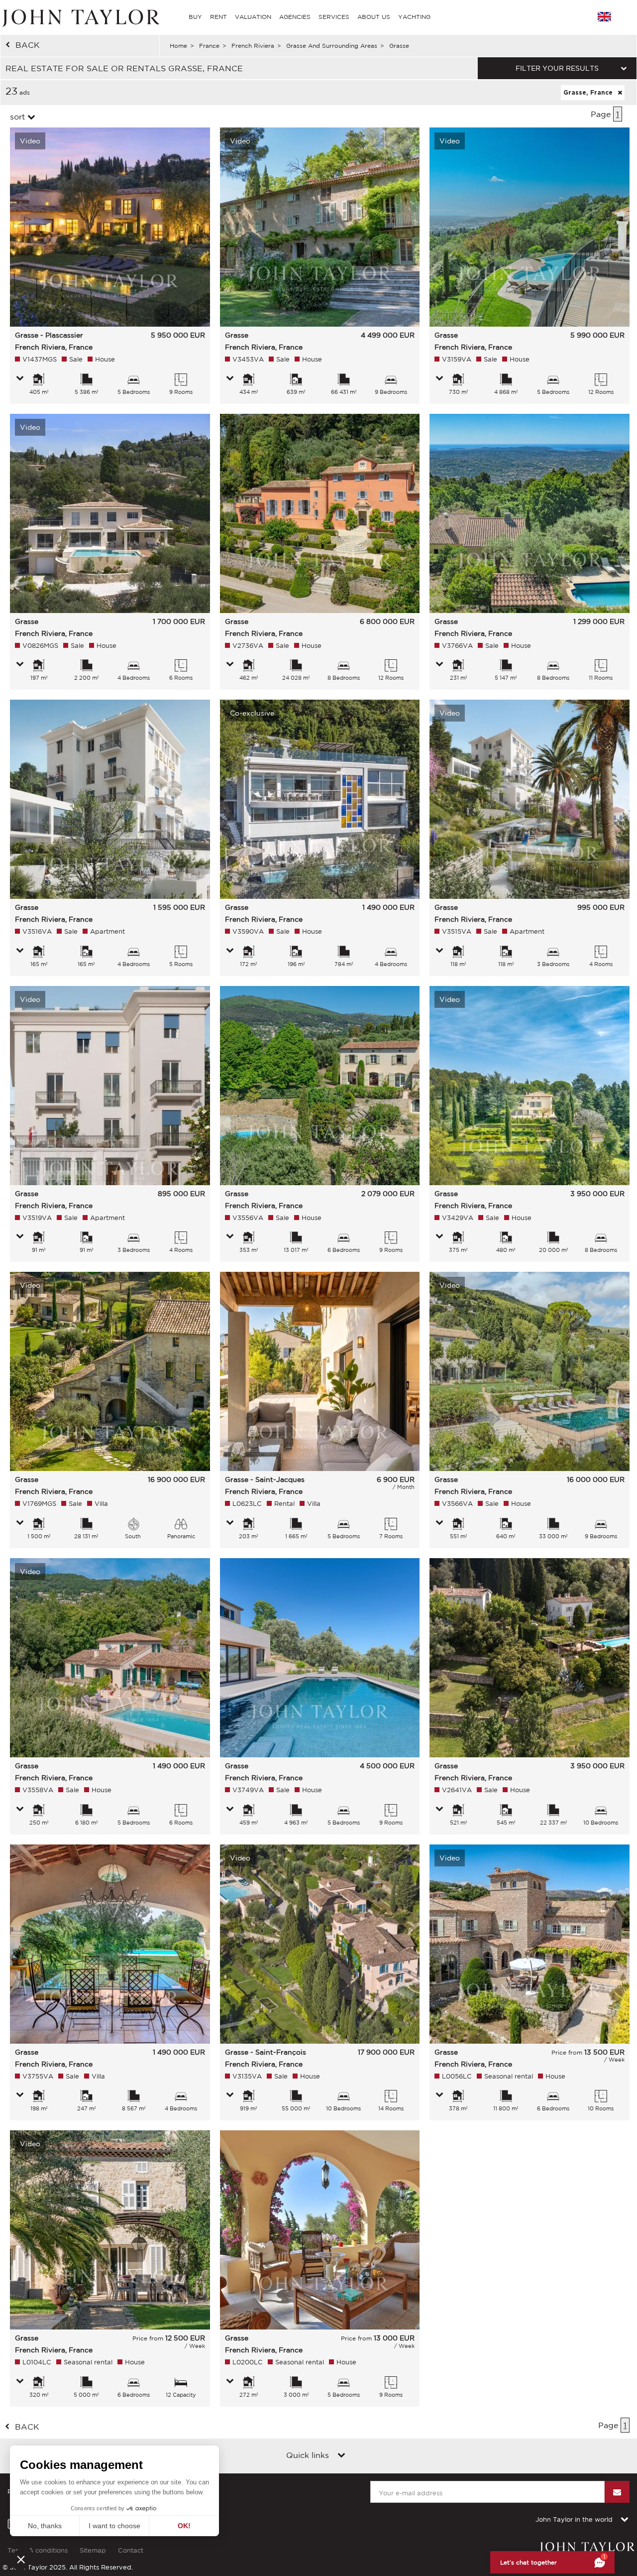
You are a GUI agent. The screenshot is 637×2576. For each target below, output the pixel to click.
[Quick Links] (341, 2456)
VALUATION (253, 17)
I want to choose (114, 2526)
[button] (21, 2559)
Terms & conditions (38, 2550)
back (28, 45)
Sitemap (93, 2550)
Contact (131, 2550)
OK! (184, 2526)
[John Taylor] (80, 17)
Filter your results (557, 68)
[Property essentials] (20, 379)
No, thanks (45, 2526)
